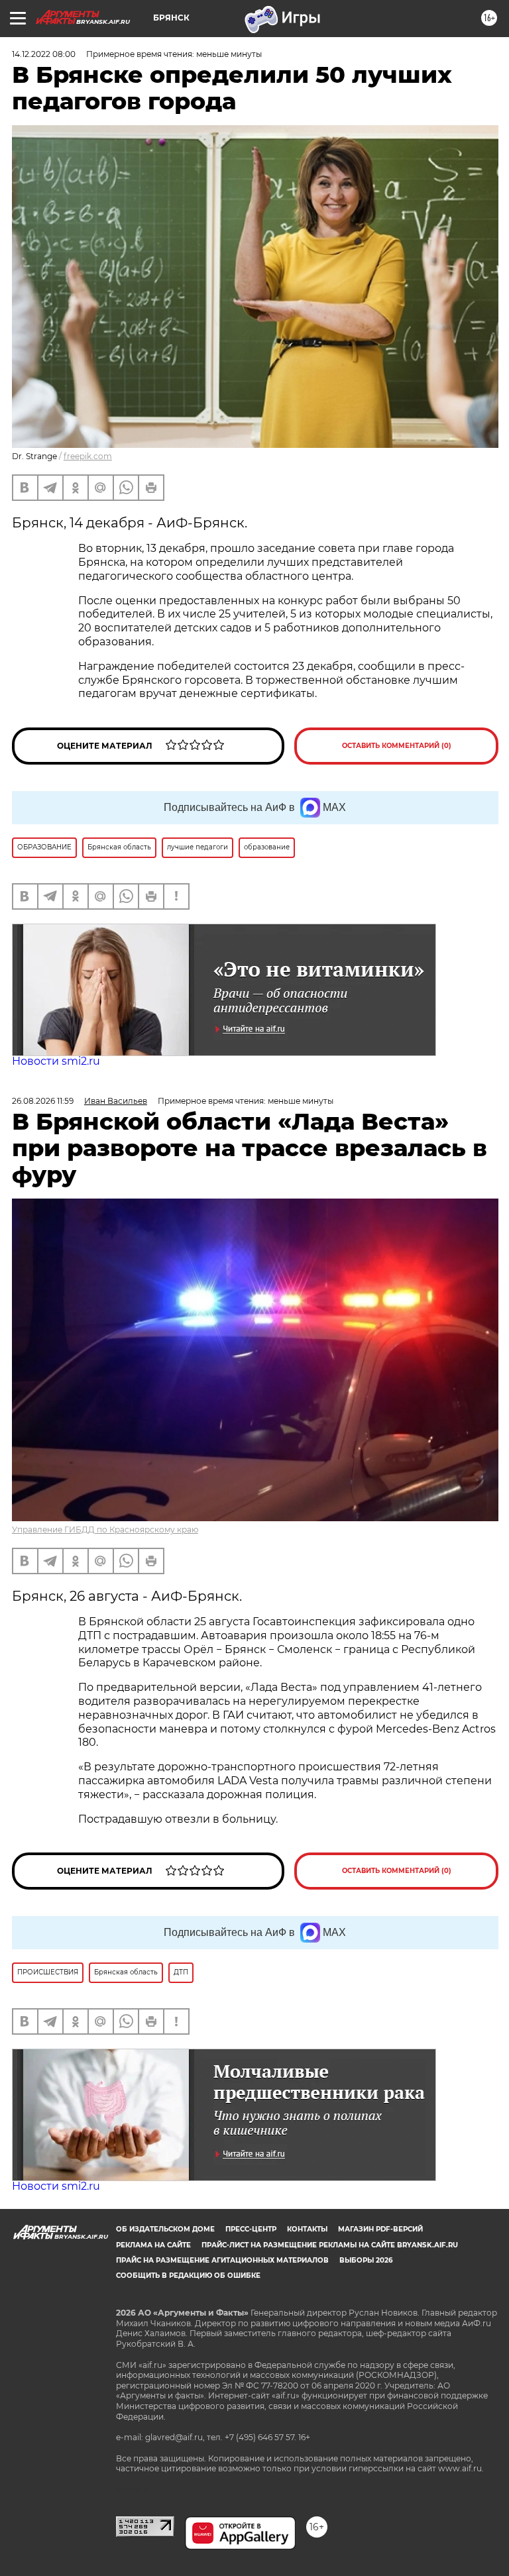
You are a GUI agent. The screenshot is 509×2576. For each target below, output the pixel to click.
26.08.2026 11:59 (43, 1101)
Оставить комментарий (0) (397, 746)
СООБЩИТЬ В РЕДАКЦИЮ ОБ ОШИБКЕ (188, 2276)
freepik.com (88, 456)
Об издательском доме (165, 2229)
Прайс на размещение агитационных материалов (222, 2260)
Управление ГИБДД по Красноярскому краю (105, 1529)
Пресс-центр (251, 2229)
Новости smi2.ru (56, 1061)
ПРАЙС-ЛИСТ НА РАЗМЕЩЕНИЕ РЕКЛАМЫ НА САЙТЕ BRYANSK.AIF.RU (330, 2245)
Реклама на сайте (153, 2245)
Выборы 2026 (366, 2260)
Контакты (307, 2229)
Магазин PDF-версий (380, 2229)
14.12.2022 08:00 (44, 54)
